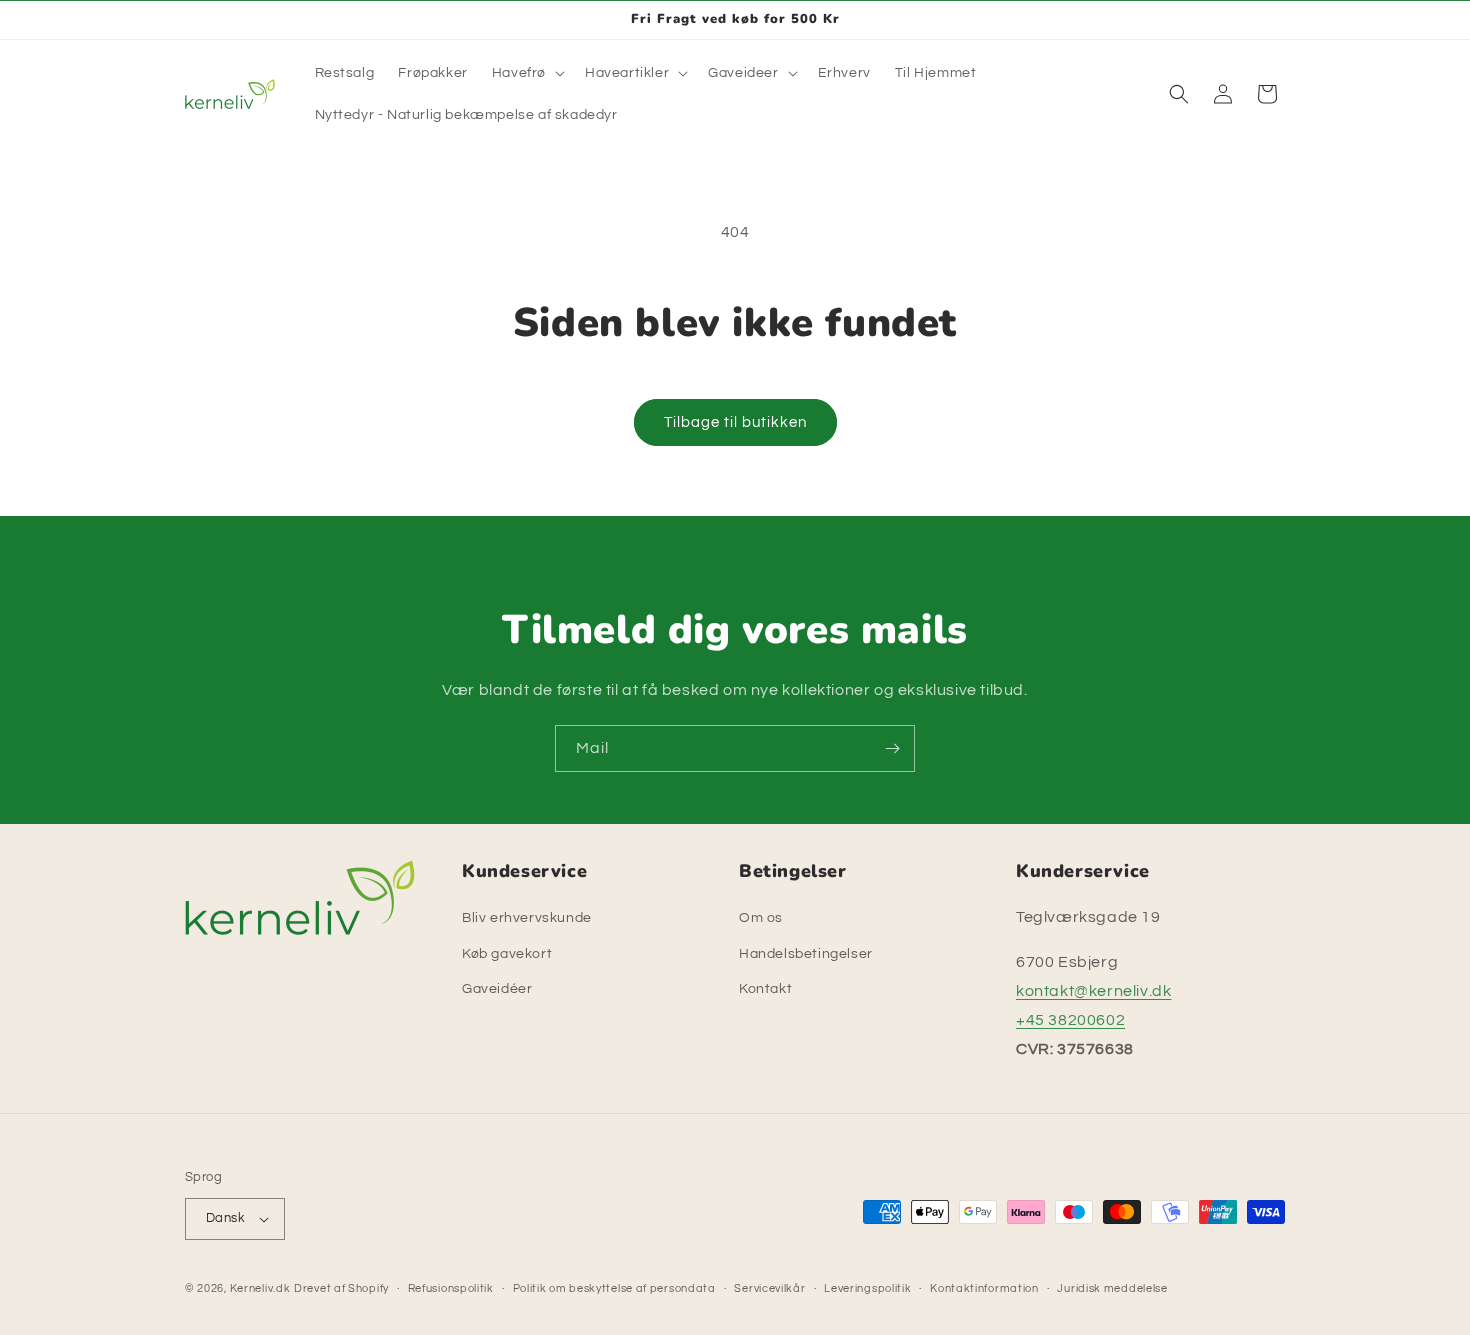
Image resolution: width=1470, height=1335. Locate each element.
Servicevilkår (769, 1288)
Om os (761, 918)
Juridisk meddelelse (1112, 1288)
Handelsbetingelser (806, 954)
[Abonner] (892, 748)
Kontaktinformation (984, 1288)
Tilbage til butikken (735, 422)
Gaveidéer (497, 989)
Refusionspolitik (451, 1288)
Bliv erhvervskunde (527, 918)
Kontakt (765, 989)
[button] (526, 73)
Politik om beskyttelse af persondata (614, 1288)
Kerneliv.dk (260, 1288)
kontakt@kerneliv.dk (1093, 991)
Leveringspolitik (867, 1288)
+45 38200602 (1070, 1020)
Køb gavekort (507, 954)
